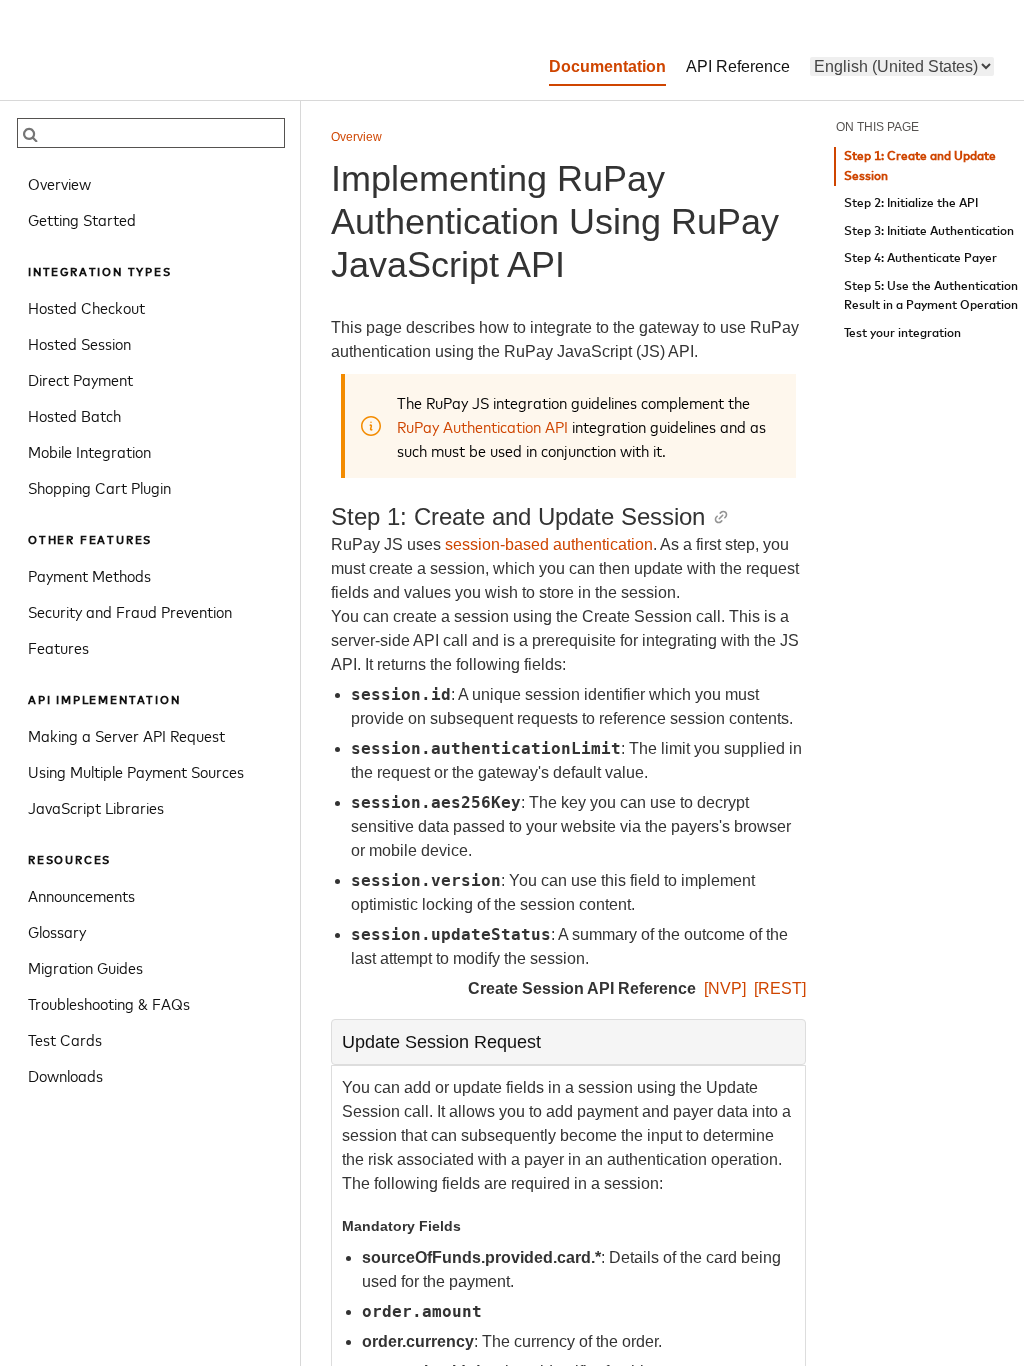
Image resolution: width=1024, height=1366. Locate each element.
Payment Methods (89, 575)
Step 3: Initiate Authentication (929, 231)
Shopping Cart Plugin (99, 487)
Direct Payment (80, 379)
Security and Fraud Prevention (130, 611)
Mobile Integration (89, 451)
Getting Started (82, 219)
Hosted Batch (74, 415)
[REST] (780, 988)
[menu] (902, 66)
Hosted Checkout (86, 307)
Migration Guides (85, 967)
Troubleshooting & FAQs (109, 1003)
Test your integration (902, 333)
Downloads (65, 1075)
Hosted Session (79, 343)
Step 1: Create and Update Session (920, 166)
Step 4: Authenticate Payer (920, 258)
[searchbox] (151, 133)
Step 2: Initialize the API (911, 203)
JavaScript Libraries (96, 807)
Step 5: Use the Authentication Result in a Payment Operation (931, 296)
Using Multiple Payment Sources (136, 771)
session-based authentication (549, 544)
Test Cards (65, 1039)
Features (58, 647)
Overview (59, 183)
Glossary (57, 931)
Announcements (81, 895)
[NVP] (725, 988)
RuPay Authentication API (482, 426)
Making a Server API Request (126, 735)
